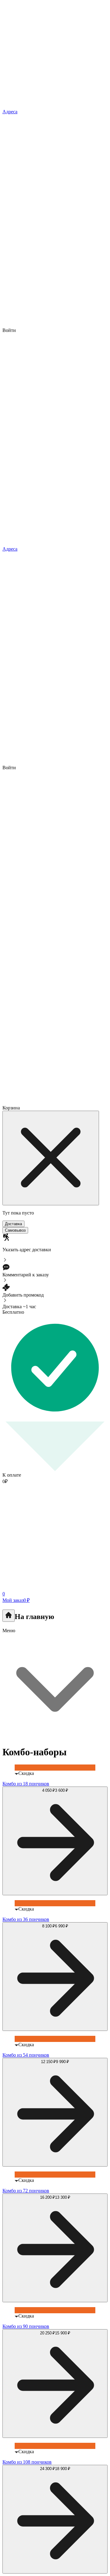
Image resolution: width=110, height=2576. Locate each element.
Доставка (13, 1224)
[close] (51, 1158)
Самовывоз (15, 1230)
